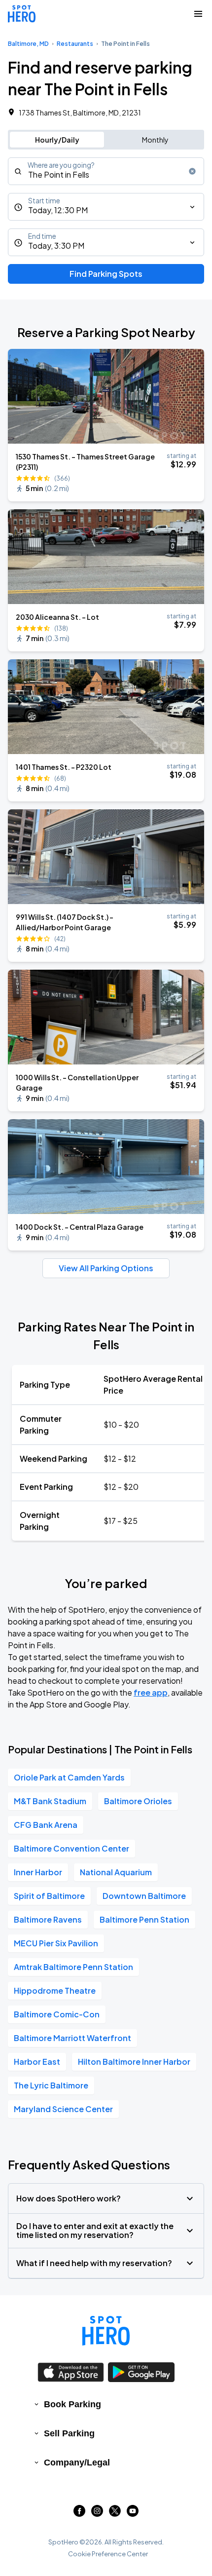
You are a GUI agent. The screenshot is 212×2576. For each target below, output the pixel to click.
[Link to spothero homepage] (106, 2331)
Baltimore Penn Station (144, 1919)
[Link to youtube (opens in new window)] (133, 2514)
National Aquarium (116, 1872)
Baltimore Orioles (138, 1801)
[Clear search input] (192, 171)
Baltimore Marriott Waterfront (72, 2038)
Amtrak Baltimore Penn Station (73, 1967)
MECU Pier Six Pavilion (56, 1943)
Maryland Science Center (63, 2109)
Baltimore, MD (28, 44)
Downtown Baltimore (144, 1896)
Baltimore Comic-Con (57, 2014)
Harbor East (37, 2062)
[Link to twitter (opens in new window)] (115, 2514)
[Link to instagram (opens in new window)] (97, 2514)
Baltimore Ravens (48, 1919)
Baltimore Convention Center (71, 1848)
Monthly (155, 140)
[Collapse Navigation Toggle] (198, 14)
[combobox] (106, 171)
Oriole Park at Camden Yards (69, 1777)
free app (151, 1692)
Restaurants (75, 44)
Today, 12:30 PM (58, 210)
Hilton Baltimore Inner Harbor (134, 2062)
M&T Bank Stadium (50, 1801)
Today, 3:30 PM (56, 246)
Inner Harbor (38, 1872)
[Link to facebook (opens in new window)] (79, 2514)
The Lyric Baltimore (51, 2085)
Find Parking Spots (106, 274)
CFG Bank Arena (46, 1825)
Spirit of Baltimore (49, 1896)
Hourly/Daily (57, 140)
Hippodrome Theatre (55, 1990)
